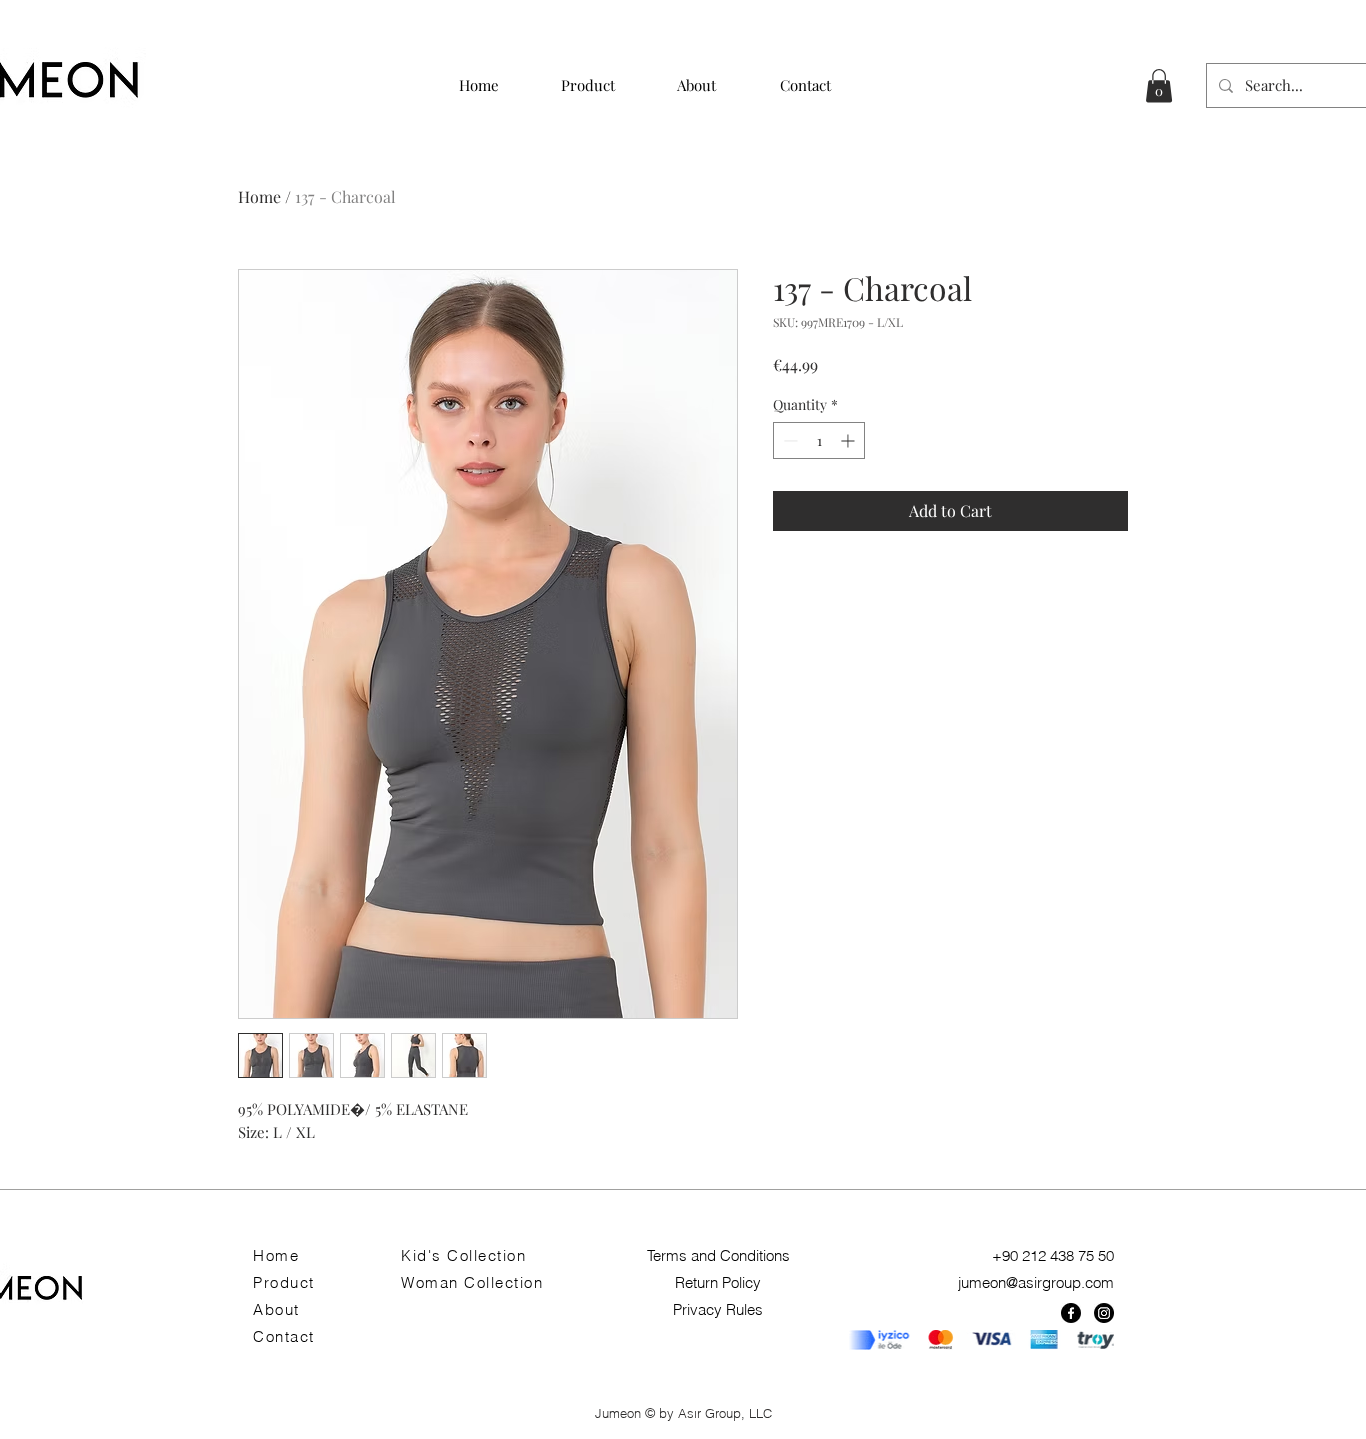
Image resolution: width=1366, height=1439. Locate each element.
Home (259, 196)
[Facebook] (1071, 1313)
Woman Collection (472, 1282)
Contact (284, 1336)
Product (284, 1282)
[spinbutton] (819, 440)
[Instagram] (1104, 1313)
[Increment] (849, 440)
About (276, 1309)
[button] (1159, 85)
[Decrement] (788, 440)
